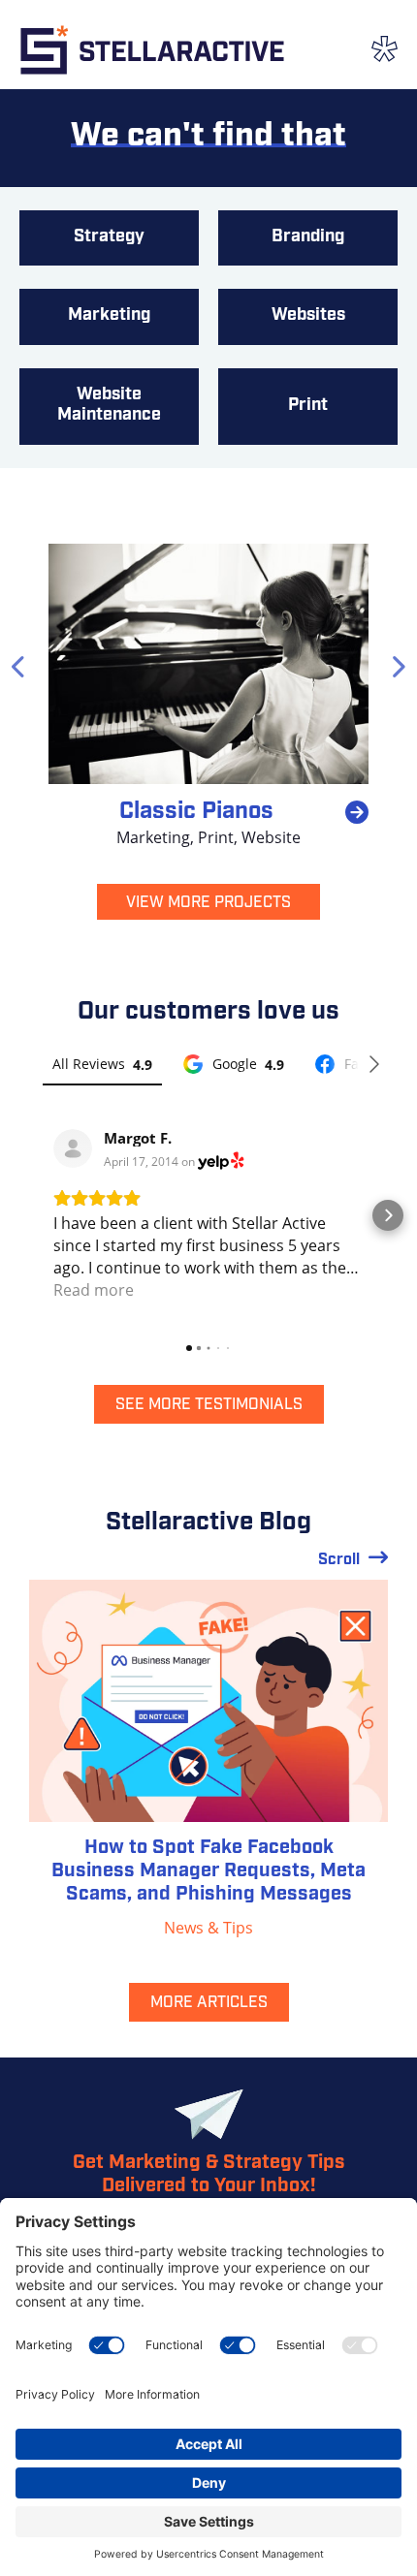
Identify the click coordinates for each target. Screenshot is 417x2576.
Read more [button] (94, 1290)
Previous (19, 664)
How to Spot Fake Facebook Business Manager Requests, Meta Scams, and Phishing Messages (208, 1871)
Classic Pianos (196, 812)
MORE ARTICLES (209, 2003)
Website (271, 837)
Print (216, 837)
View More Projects (208, 903)
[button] (29, 1215)
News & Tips (208, 1928)
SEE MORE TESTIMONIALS (209, 1405)
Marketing (153, 837)
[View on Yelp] (73, 1148)
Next (398, 664)
